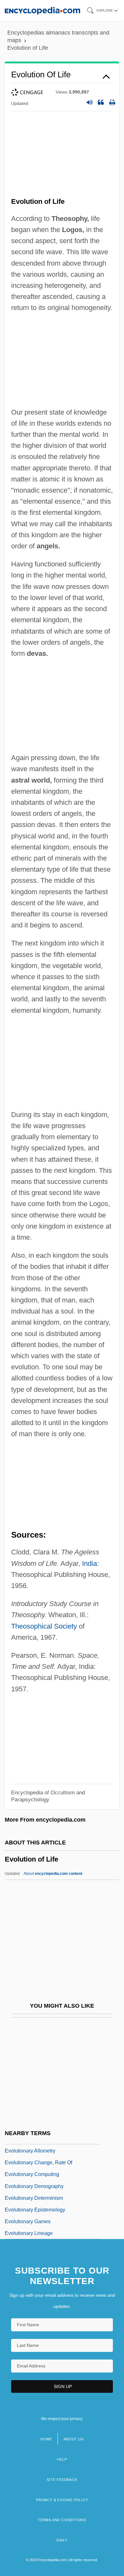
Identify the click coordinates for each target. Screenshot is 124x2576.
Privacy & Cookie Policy (62, 2500)
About (53, 1874)
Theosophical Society (44, 1626)
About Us (73, 2439)
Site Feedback (62, 2480)
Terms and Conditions (62, 2520)
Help (62, 2459)
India (90, 1563)
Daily (62, 2540)
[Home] (42, 10)
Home (46, 2439)
